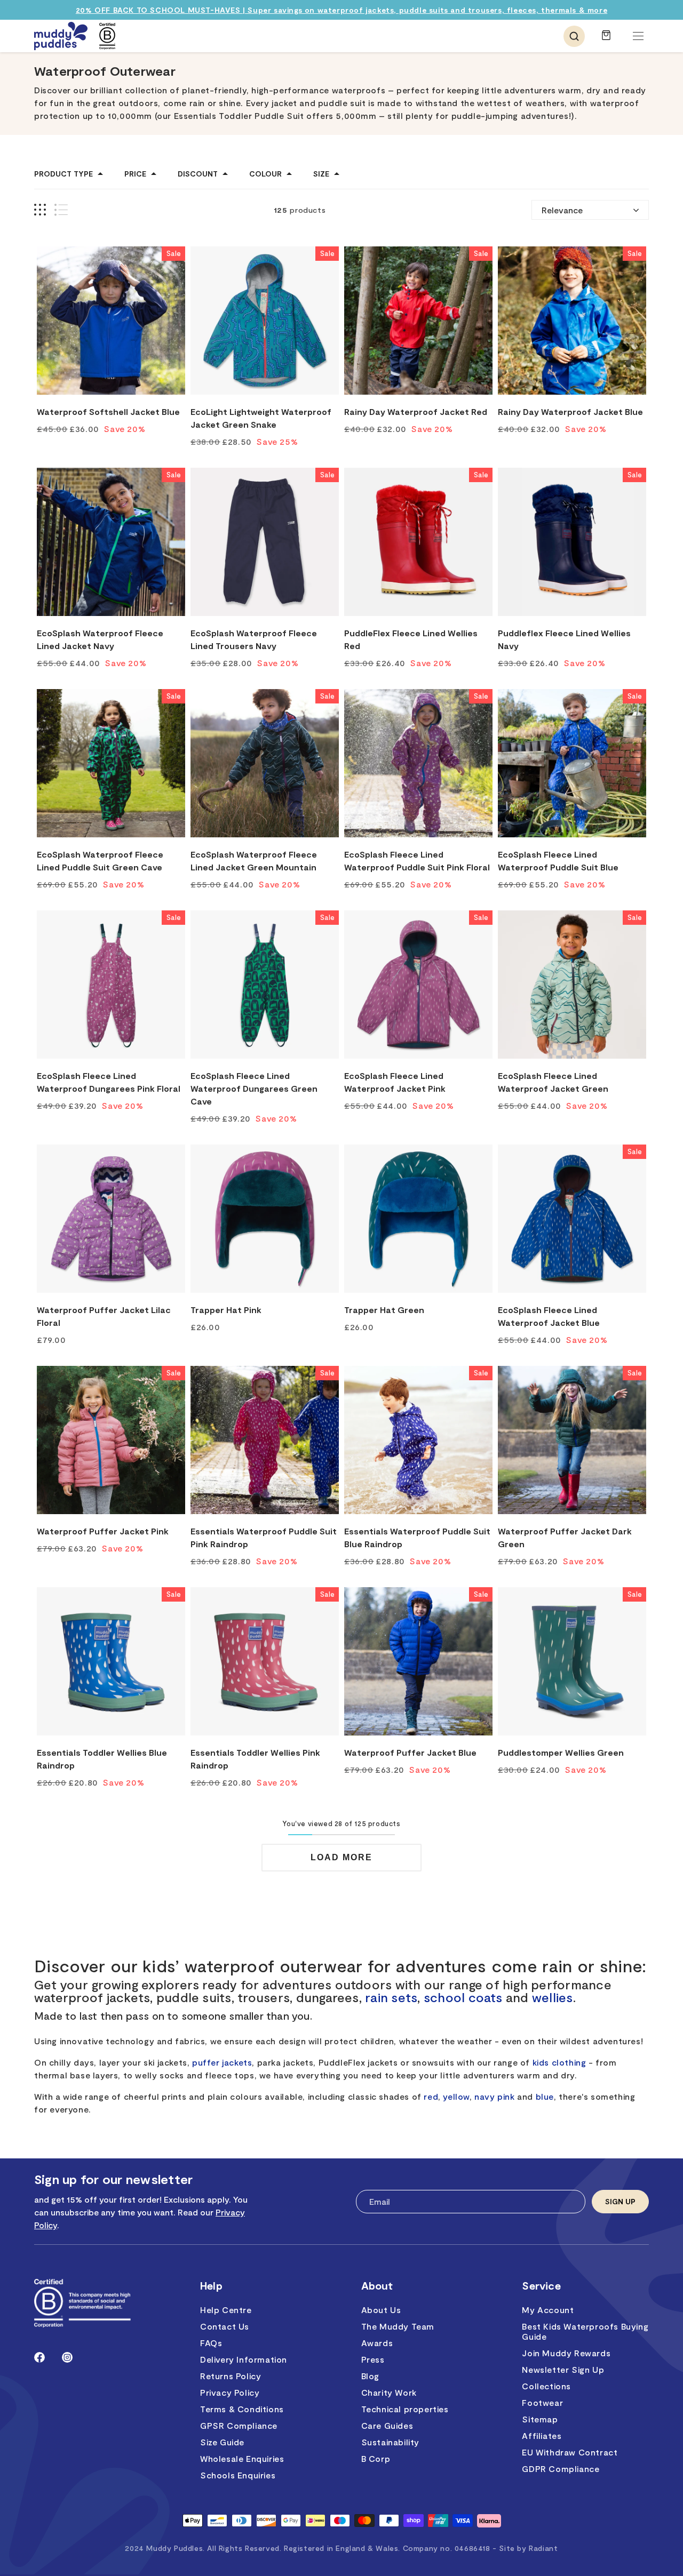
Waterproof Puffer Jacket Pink (103, 1531)
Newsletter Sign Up (563, 2369)
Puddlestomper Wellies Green (561, 1752)
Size (321, 174)
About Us (381, 2310)
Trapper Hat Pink (226, 1310)
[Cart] (606, 40)
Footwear (542, 2402)
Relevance (562, 210)
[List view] (61, 210)
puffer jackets (222, 2062)
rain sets (391, 1997)
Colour (265, 174)
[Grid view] (40, 210)
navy (485, 2096)
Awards (377, 2343)
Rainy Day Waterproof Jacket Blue (570, 411)
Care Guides (387, 2425)
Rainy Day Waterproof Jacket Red (416, 411)
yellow (456, 2096)
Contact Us (225, 2326)
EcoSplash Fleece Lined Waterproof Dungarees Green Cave (254, 1088)
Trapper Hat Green (384, 1310)
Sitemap (540, 2419)
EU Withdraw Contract (570, 2452)
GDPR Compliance (561, 2469)
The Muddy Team (398, 2326)
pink (506, 2096)
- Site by (525, 2548)
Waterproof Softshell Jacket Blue (108, 411)
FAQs (211, 2343)
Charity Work (389, 2392)
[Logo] (61, 36)
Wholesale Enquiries (242, 2458)
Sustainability (390, 2442)
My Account (548, 2310)
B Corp (376, 2458)
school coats (463, 1997)
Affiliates (542, 2435)
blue (545, 2096)
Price (135, 174)
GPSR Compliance (239, 2425)
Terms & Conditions (242, 2409)
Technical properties (405, 2409)
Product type (63, 174)
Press (373, 2359)
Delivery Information (244, 2359)
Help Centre (226, 2310)
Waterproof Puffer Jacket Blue (410, 1752)
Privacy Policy (230, 2392)
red (431, 2096)
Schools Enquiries (238, 2475)
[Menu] (638, 36)
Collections (546, 2386)
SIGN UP (620, 2201)
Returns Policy (231, 2376)
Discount (198, 174)
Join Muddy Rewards (566, 2353)
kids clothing (559, 2062)
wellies (553, 1997)
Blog (370, 2376)
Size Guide (222, 2442)
